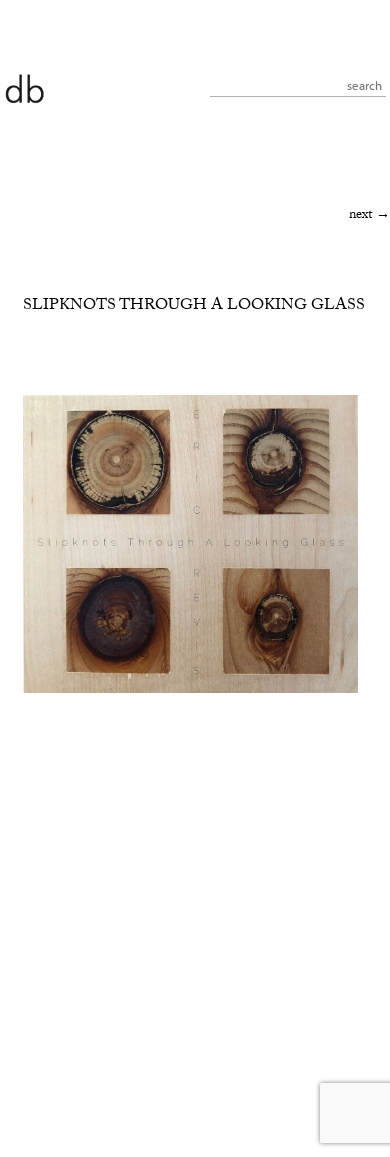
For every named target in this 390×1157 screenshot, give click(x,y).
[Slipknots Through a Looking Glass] (190, 690)
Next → (369, 216)
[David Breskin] (24, 87)
